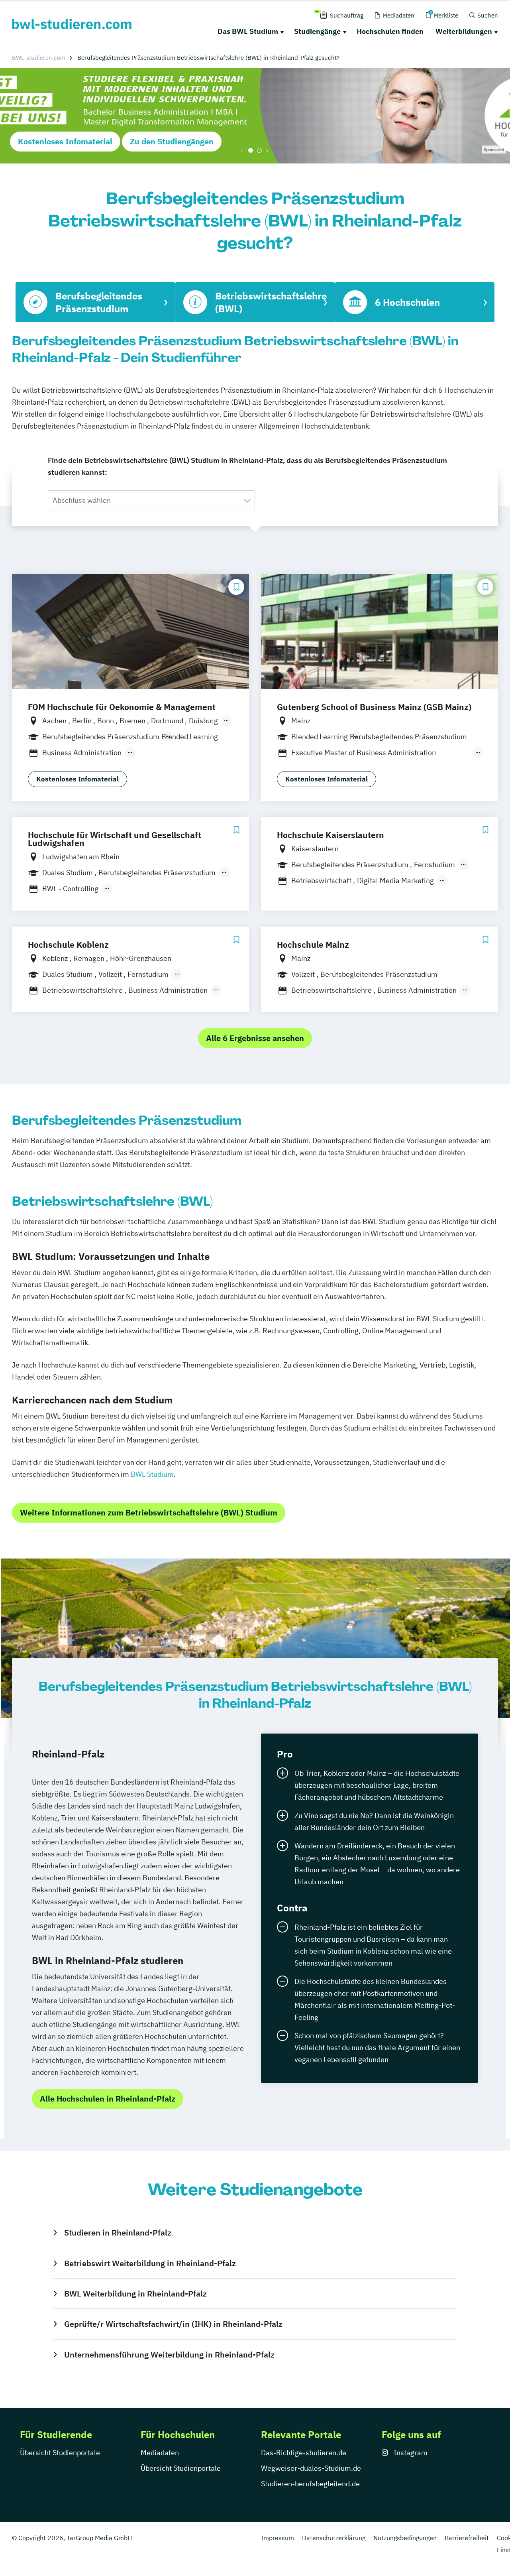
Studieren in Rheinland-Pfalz (118, 2233)
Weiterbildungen (464, 31)
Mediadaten (160, 2453)
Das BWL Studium (248, 31)
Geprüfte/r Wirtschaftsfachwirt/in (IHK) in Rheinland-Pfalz (173, 2324)
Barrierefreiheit (467, 2538)
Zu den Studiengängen (172, 141)
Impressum (278, 2538)
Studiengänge (317, 31)
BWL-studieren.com (39, 58)
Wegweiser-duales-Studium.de (311, 2468)
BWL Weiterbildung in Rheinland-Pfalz (135, 2294)
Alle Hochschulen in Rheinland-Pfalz (108, 2099)
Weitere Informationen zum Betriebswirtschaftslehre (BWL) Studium (149, 1512)
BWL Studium (152, 1474)
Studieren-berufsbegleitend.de (310, 2484)
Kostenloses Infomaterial (65, 141)
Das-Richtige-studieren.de (304, 2453)
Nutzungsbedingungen (405, 2538)
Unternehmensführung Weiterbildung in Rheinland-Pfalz (169, 2355)
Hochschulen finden (390, 31)
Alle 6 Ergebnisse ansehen (255, 1038)
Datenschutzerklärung (334, 2538)
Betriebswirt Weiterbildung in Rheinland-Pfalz (150, 2263)
